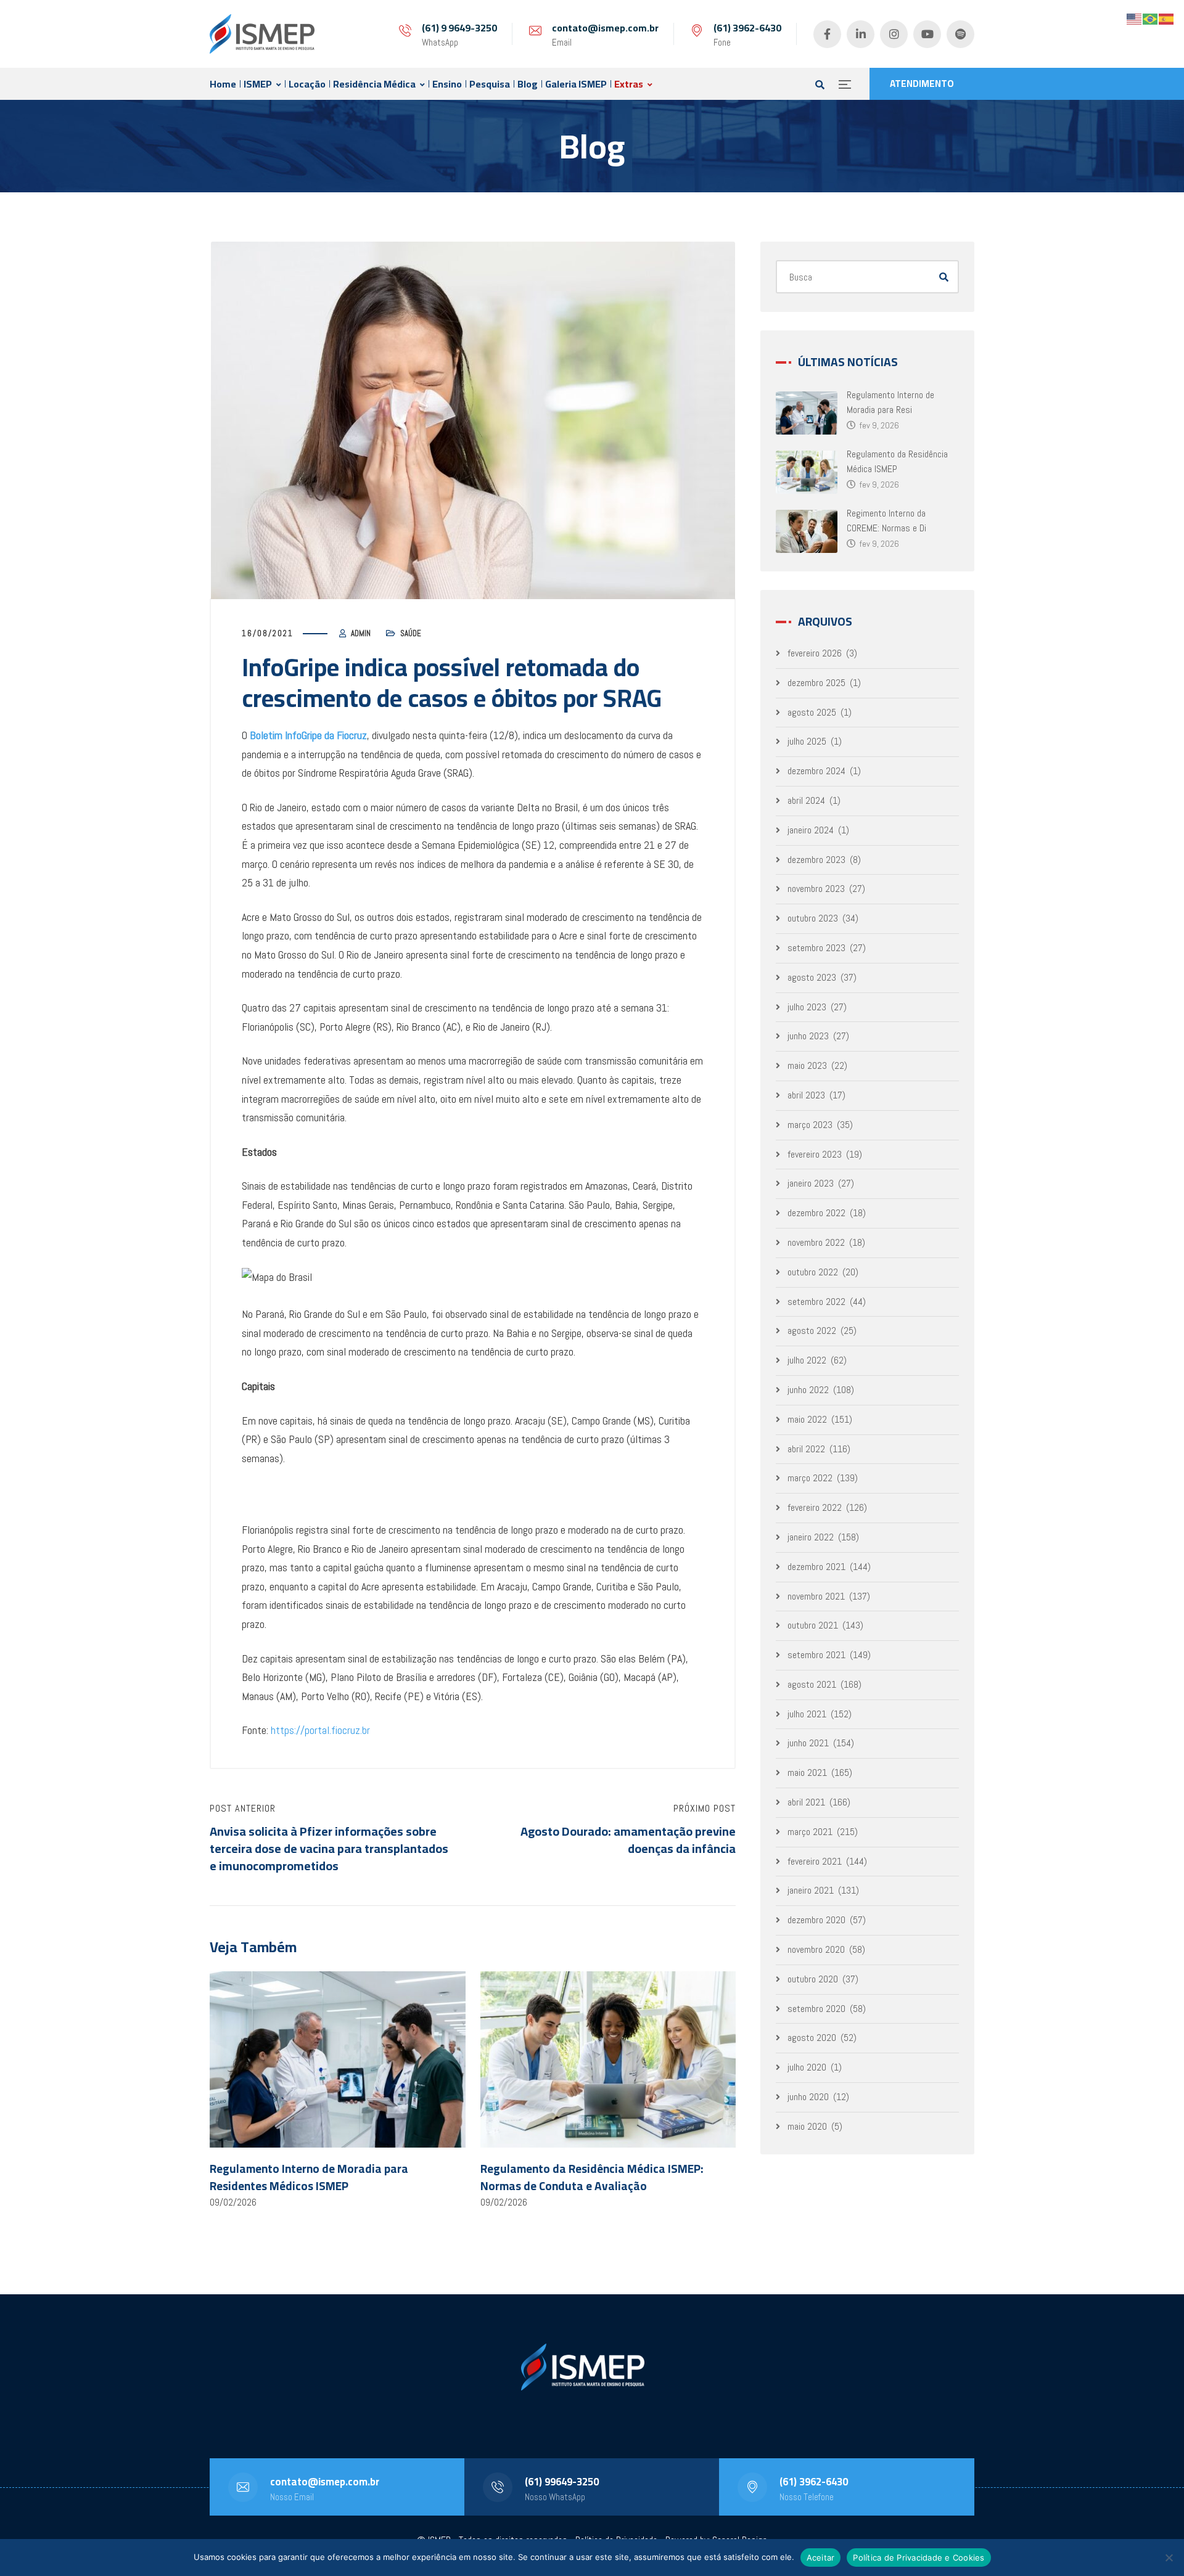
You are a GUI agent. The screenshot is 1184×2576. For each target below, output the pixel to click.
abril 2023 (806, 1095)
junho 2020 (808, 2097)
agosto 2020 (812, 2038)
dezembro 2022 (816, 1213)
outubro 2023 (813, 918)
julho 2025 (807, 741)
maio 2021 (807, 1773)
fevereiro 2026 (815, 653)
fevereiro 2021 (815, 1861)
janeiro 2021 (811, 1890)
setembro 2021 (816, 1655)
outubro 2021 (813, 1625)
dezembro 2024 (816, 771)
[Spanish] (1167, 18)
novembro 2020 (816, 1949)
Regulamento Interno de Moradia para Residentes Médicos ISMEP (309, 2177)
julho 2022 (807, 1360)
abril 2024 (806, 800)
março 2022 (810, 1478)
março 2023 (810, 1125)
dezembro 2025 (816, 683)
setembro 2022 (816, 1302)
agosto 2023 (812, 977)
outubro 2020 (813, 1979)
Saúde (411, 633)
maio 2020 (807, 2126)
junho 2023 (808, 1036)
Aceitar (821, 2558)
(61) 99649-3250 (562, 2482)
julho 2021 (807, 1714)
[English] (1135, 18)
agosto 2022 (812, 1331)
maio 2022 (807, 1419)
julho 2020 (807, 2067)
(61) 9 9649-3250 (459, 28)
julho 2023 (807, 1007)
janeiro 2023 (811, 1183)
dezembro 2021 (816, 1567)
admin (361, 633)
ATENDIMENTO (922, 84)
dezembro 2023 (816, 860)
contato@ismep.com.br (605, 28)
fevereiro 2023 (815, 1154)
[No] (1169, 2558)
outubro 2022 (813, 1272)
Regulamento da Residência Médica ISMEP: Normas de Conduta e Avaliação (592, 2177)
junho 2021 (808, 1743)
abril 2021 (806, 1802)
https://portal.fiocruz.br (320, 1730)
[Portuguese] (1151, 18)
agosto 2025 (812, 712)
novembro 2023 (816, 889)
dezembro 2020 (816, 1920)
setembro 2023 (816, 948)
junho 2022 (808, 1390)
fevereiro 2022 (815, 1507)
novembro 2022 (816, 1242)
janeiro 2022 (811, 1537)
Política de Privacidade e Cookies (919, 2558)
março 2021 (810, 1832)
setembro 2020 (816, 2009)
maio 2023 (807, 1065)
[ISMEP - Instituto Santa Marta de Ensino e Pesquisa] (262, 34)
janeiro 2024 (811, 830)
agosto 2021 (812, 1684)
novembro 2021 (816, 1596)
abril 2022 (806, 1449)
